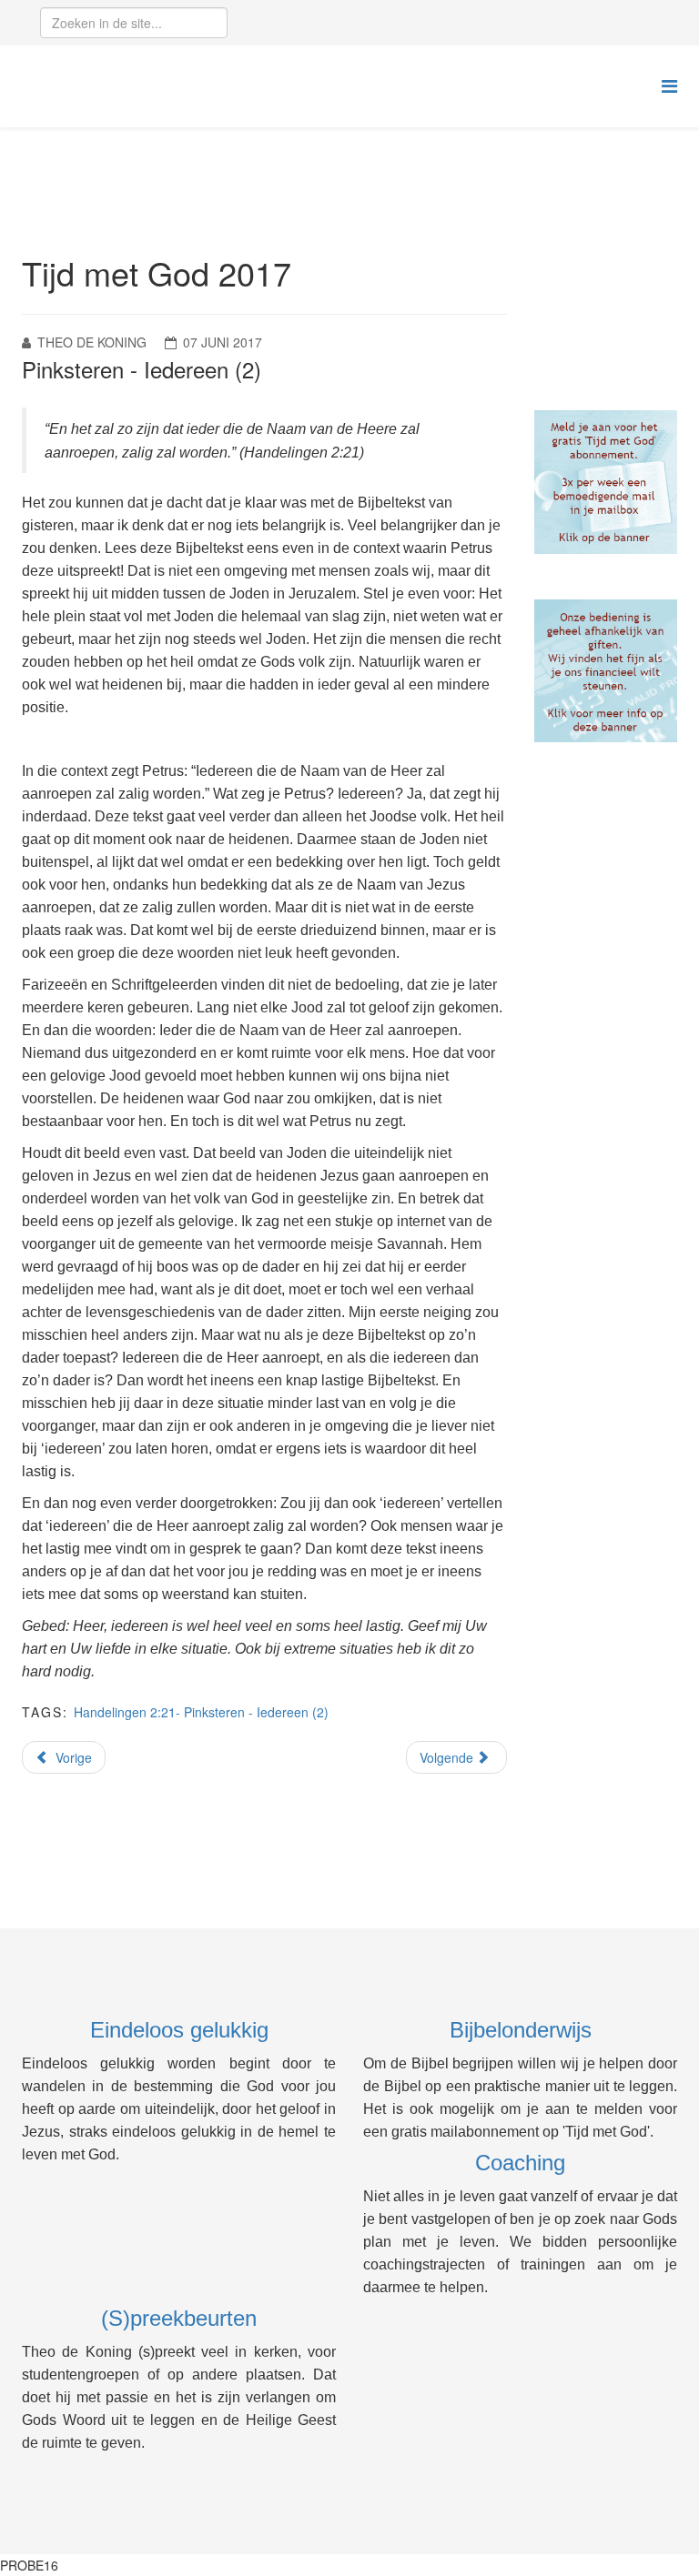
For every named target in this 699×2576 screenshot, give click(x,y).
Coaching (520, 2163)
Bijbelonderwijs (521, 2030)
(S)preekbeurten (179, 2318)
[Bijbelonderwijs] (606, 482)
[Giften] (606, 671)
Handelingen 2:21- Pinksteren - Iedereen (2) (201, 1712)
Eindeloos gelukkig (179, 2030)
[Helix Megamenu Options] (669, 85)
